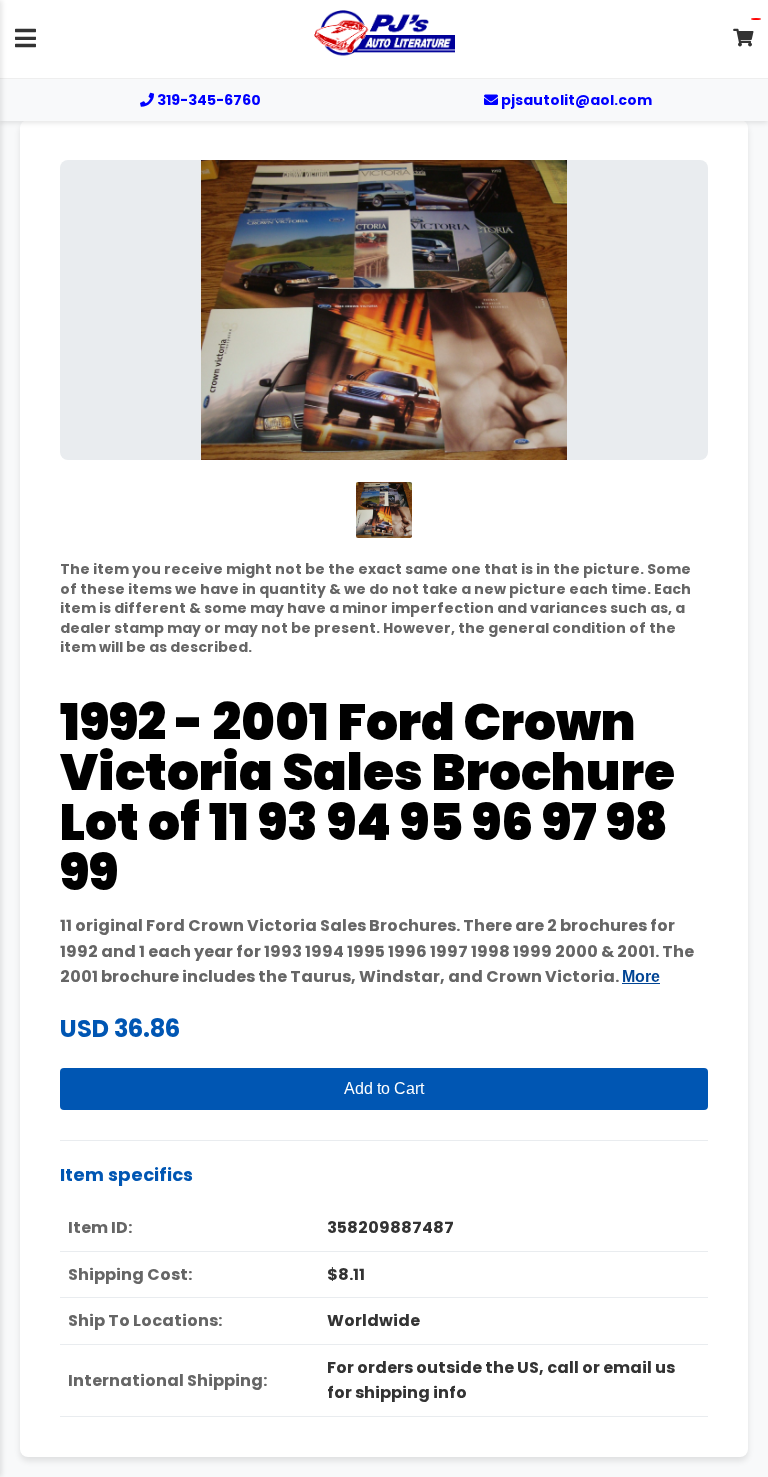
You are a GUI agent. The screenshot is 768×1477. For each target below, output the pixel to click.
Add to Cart (384, 1088)
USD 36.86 (120, 1028)
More (641, 976)
